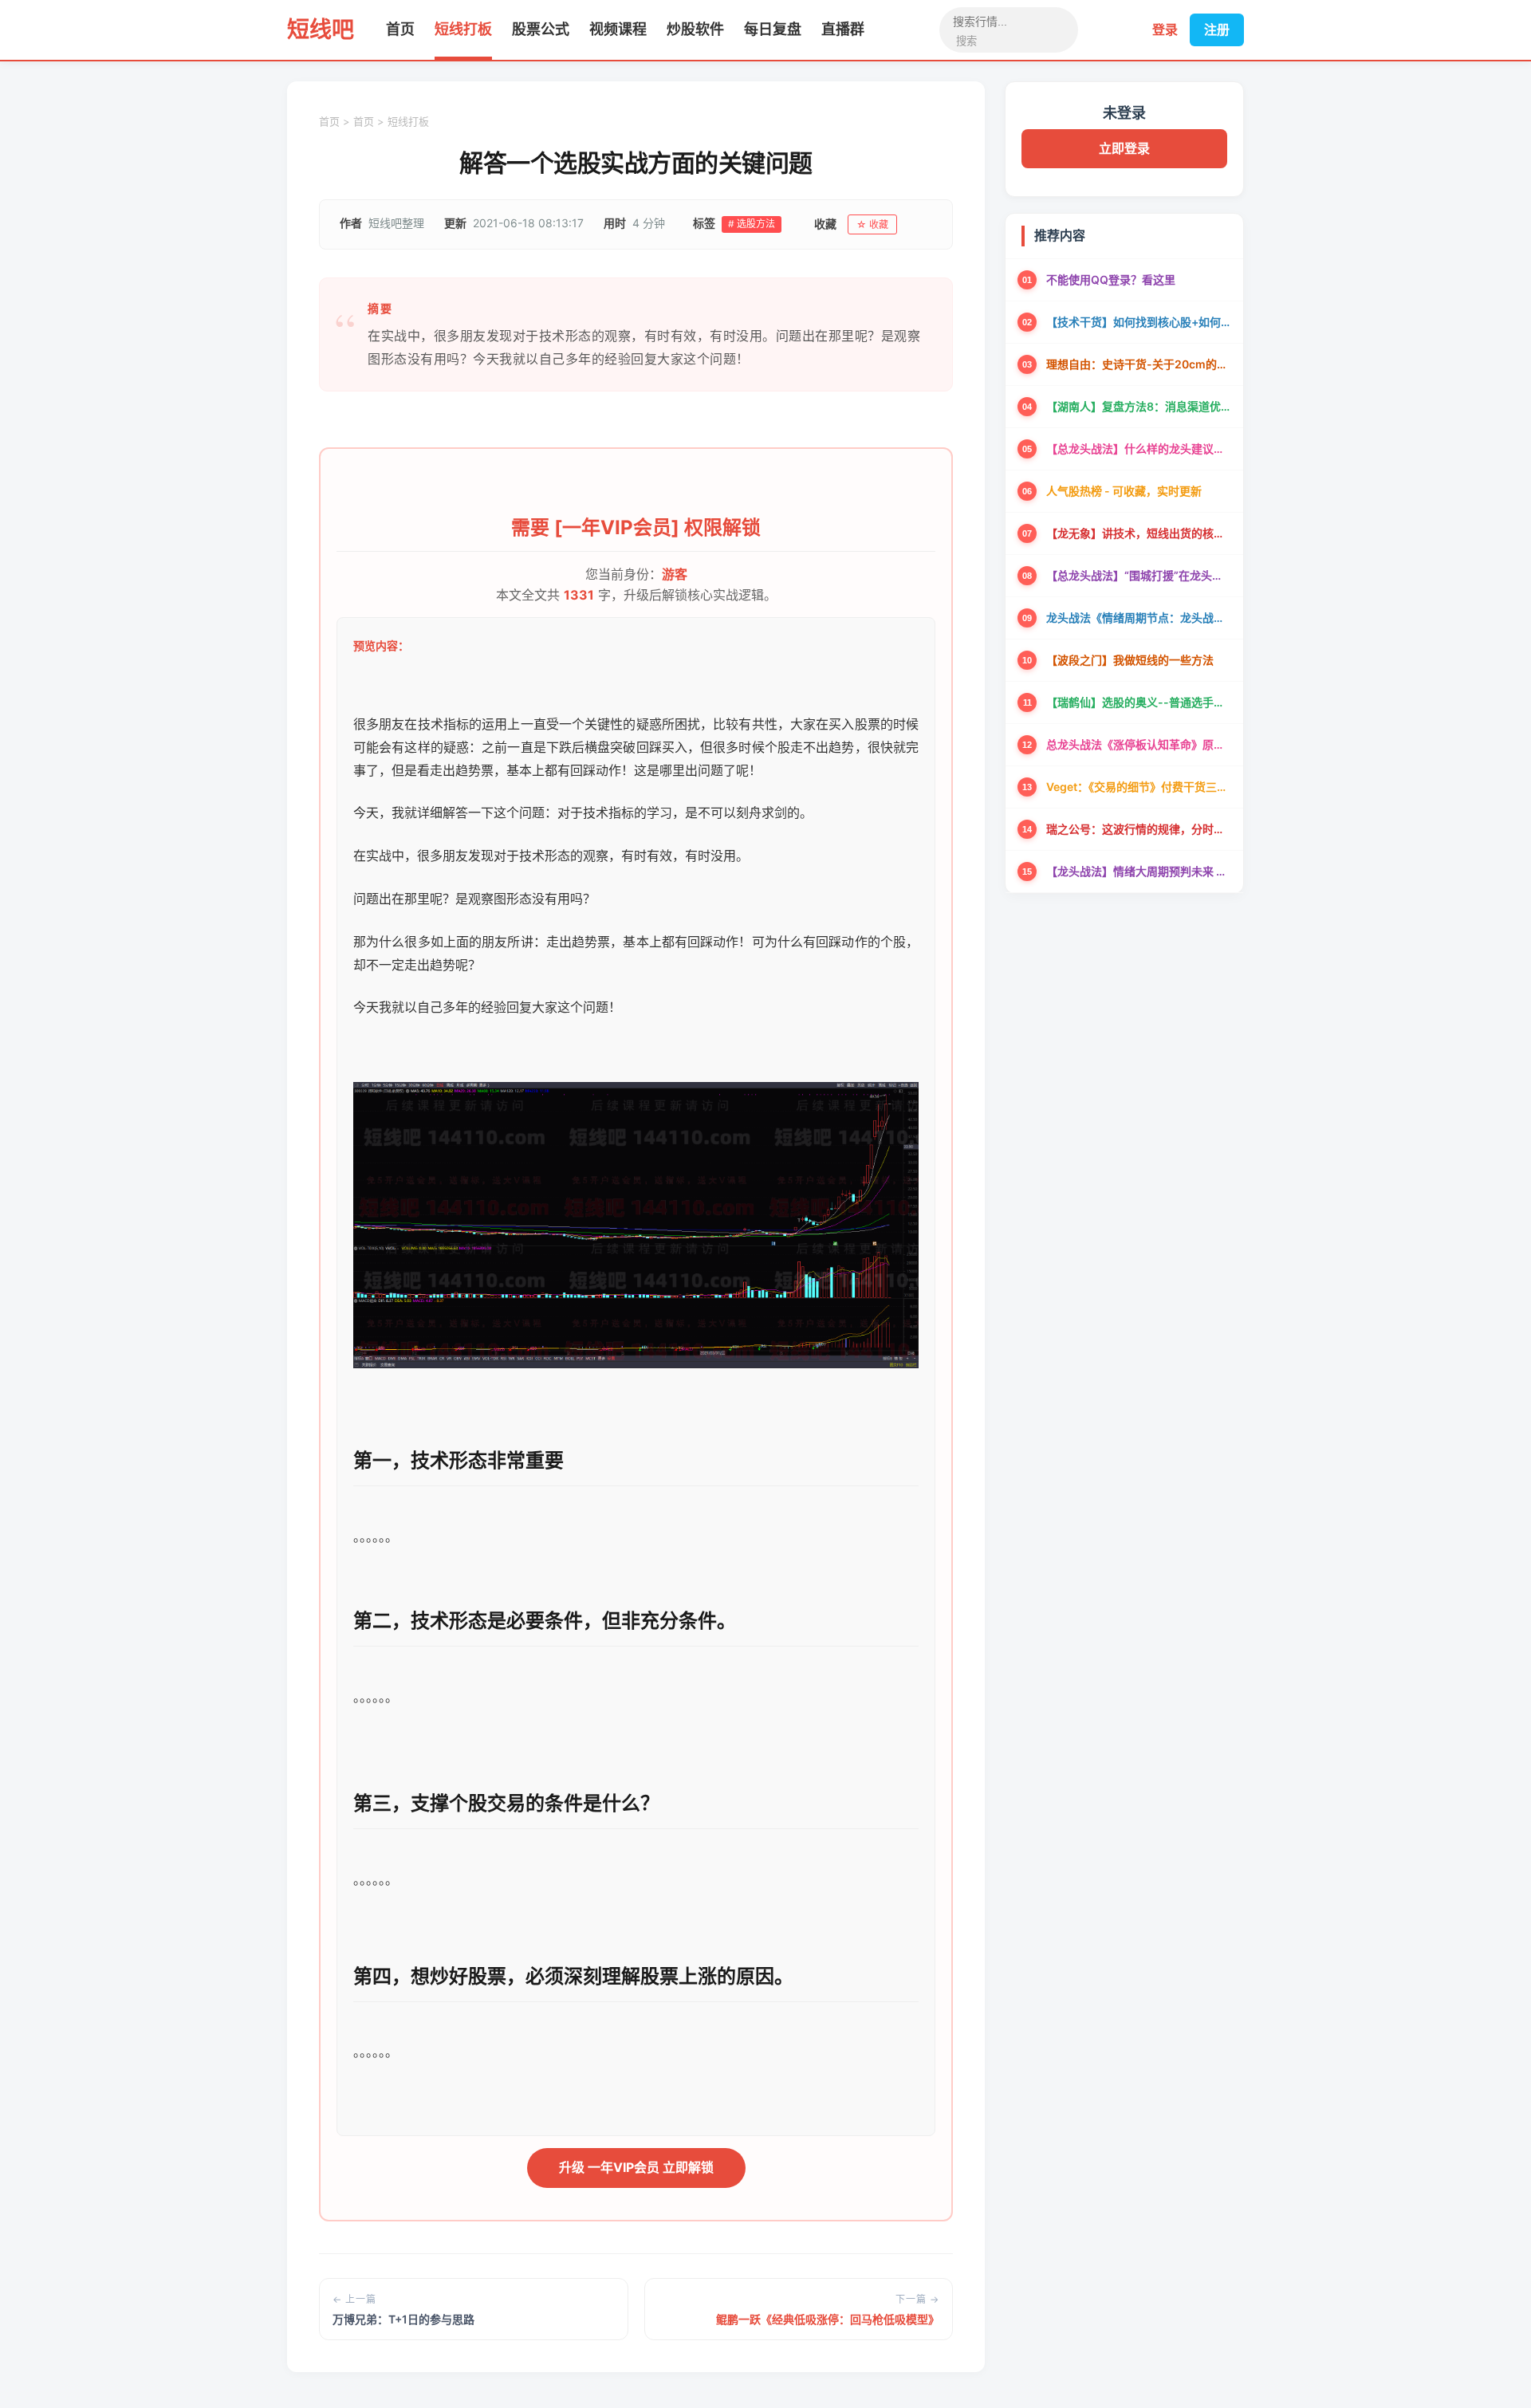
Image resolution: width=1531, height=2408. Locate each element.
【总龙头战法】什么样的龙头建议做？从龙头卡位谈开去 (1139, 449)
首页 (400, 29)
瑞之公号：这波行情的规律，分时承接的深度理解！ (1139, 829)
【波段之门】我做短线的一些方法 (1130, 660)
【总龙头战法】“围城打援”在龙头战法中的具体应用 (1139, 575)
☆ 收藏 (872, 224)
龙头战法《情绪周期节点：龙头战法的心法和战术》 (1139, 618)
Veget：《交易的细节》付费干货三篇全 (1139, 787)
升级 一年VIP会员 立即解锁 (636, 2167)
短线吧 (321, 30)
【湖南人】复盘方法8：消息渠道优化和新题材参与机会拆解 (1139, 406)
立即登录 (1124, 148)
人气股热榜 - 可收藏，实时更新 (1124, 491)
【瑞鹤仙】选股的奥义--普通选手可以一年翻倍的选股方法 (1139, 702)
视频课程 (618, 29)
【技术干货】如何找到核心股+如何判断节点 (1139, 322)
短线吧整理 (396, 223)
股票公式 (541, 29)
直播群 (843, 29)
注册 (1217, 30)
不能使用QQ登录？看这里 (1111, 279)
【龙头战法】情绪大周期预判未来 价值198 (1139, 871)
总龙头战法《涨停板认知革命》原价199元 (1139, 744)
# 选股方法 (752, 224)
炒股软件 (695, 29)
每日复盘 (773, 29)
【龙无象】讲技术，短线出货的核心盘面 (1139, 533)
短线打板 (463, 29)
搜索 (966, 41)
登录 (1165, 30)
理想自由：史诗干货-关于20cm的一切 (1139, 364)
